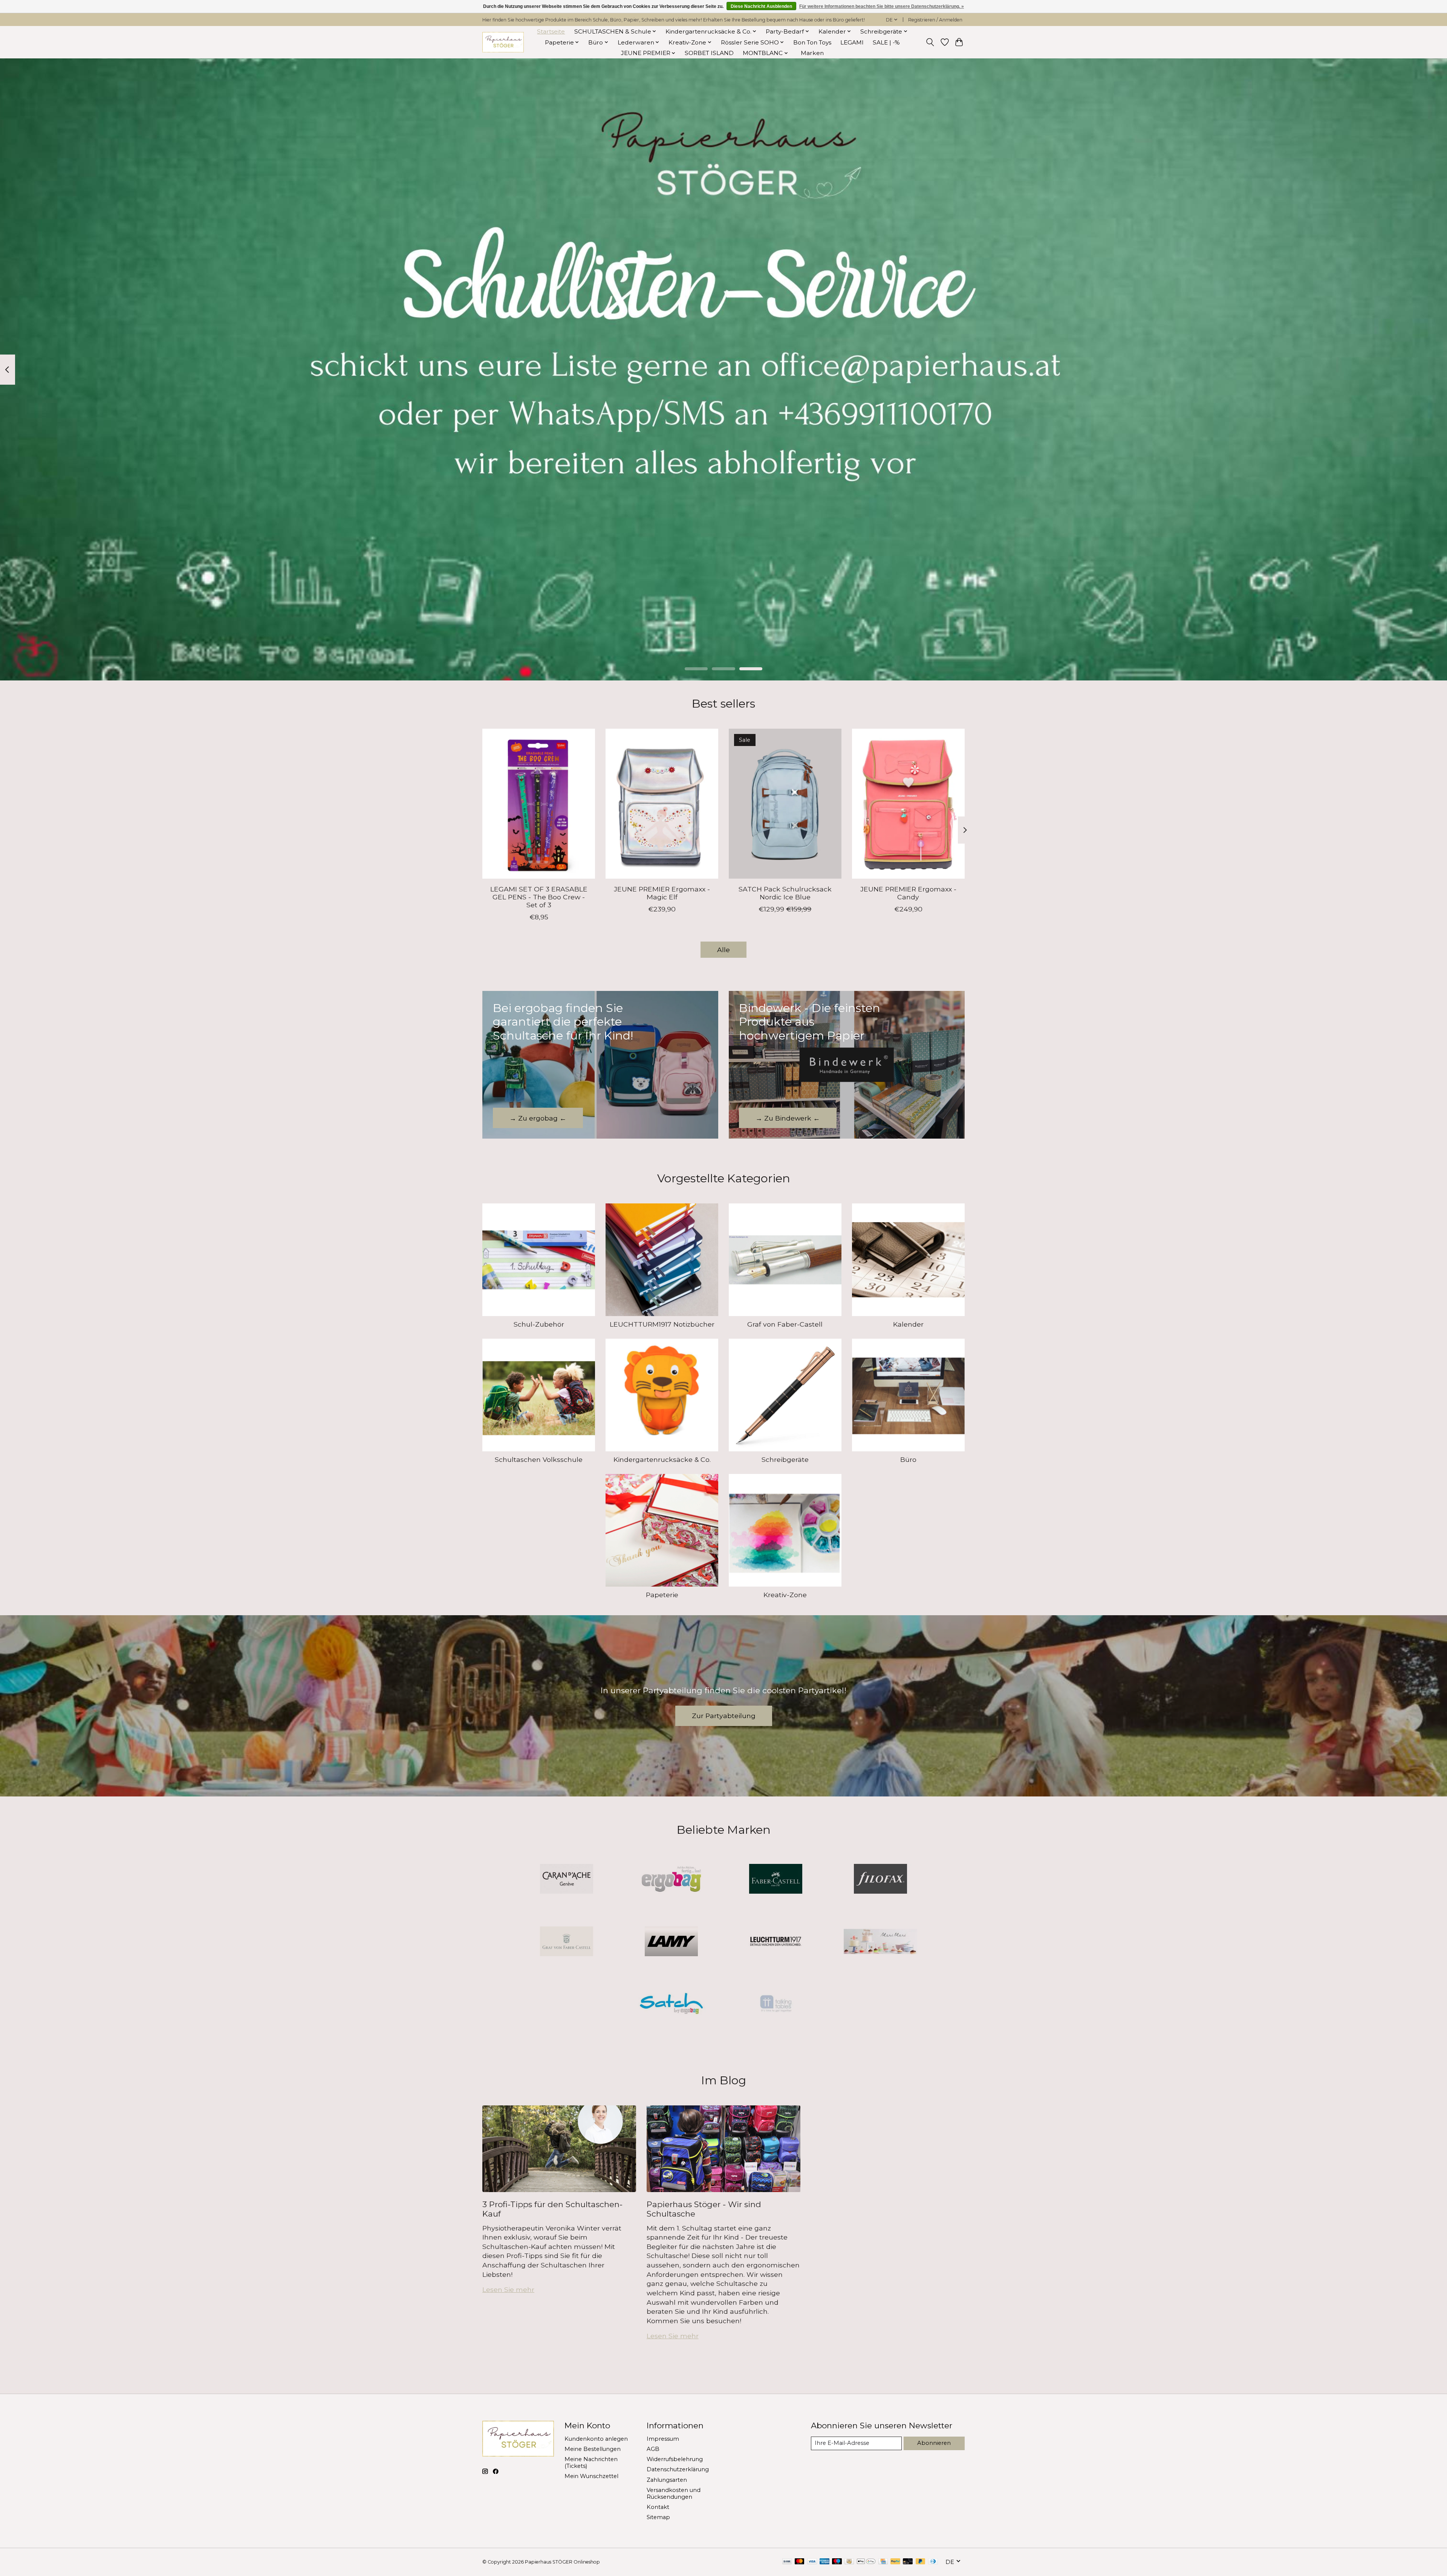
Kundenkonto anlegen (596, 2439)
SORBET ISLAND (709, 53)
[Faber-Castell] (776, 1880)
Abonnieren (934, 2443)
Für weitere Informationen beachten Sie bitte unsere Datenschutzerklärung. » (882, 6)
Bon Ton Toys (812, 42)
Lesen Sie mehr (508, 2289)
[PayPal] (895, 2562)
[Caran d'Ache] (567, 1880)
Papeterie (662, 1595)
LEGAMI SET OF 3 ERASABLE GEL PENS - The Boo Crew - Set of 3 (539, 897)
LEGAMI (852, 42)
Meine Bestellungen (593, 2449)
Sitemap (658, 2517)
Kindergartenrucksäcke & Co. (662, 1459)
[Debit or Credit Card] (908, 2562)
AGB (653, 2449)
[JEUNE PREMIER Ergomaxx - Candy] (908, 804)
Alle (723, 950)
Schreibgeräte (785, 1459)
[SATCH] (671, 2004)
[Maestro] (837, 2562)
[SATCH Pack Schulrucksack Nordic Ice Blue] (785, 804)
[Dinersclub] (933, 2562)
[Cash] (849, 2562)
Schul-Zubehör (539, 1324)
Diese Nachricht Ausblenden (761, 6)
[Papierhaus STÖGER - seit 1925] (503, 42)
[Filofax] (880, 1880)
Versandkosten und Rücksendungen (674, 2493)
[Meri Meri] (880, 1942)
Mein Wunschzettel (591, 2476)
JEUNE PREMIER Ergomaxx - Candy (908, 893)
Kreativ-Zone (785, 1595)
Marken (812, 53)
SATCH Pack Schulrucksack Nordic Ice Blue (785, 893)
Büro (908, 1459)
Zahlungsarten (667, 2480)
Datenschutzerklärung (678, 2469)
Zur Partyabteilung (724, 1716)
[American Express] (824, 2562)
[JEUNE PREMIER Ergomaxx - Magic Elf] (662, 804)
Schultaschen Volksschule (539, 1459)
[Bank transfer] (787, 2562)
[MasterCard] (800, 2562)
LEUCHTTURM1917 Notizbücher (662, 1324)
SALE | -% (886, 42)
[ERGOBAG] (671, 1880)
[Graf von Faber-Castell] (567, 1942)
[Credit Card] (883, 2562)
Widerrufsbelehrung (675, 2459)
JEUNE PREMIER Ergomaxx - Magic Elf (662, 893)
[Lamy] (671, 1942)
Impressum (663, 2439)
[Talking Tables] (776, 2004)
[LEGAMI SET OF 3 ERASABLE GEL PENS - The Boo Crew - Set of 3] (539, 804)
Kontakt (658, 2507)
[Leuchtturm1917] (776, 1942)
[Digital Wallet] (866, 2562)
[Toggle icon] (930, 42)
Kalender (908, 1324)
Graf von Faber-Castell (785, 1324)
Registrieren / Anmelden (935, 20)
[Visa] (812, 2562)
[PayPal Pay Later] (921, 2562)
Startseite (551, 31)
